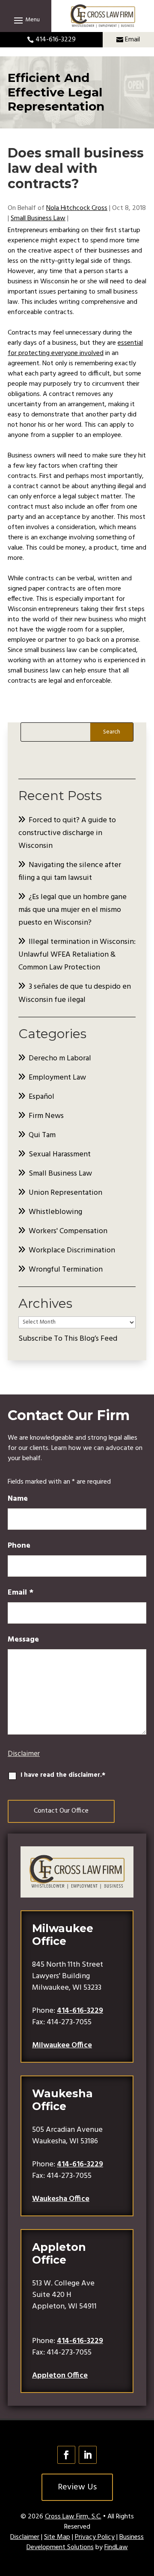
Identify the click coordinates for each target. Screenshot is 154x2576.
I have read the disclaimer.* (63, 1775)
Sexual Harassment (60, 1154)
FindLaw (116, 2547)
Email (132, 40)
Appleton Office (60, 2376)
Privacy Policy (95, 2537)
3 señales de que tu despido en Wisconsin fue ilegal (75, 993)
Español (41, 1097)
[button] (26, 20)
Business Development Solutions (85, 2542)
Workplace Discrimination (72, 1250)
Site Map (57, 2537)
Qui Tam (42, 1135)
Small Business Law (38, 218)
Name (18, 1499)
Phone (19, 1546)
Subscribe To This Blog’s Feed (68, 1339)
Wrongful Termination (66, 1270)
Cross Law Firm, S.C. (73, 2517)
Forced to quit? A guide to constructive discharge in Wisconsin (67, 833)
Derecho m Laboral (60, 1058)
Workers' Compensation (68, 1231)
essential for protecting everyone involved (75, 348)
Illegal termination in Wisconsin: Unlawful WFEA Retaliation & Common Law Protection (77, 955)
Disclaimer (24, 1754)
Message (23, 1640)
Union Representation (65, 1193)
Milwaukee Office (62, 2045)
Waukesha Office (61, 2199)
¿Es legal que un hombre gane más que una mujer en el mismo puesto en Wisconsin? (73, 910)
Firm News (46, 1116)
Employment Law (57, 1078)
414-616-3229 (56, 40)
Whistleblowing (55, 1212)
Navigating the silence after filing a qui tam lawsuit (70, 872)
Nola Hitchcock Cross (77, 208)
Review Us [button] (77, 2487)
